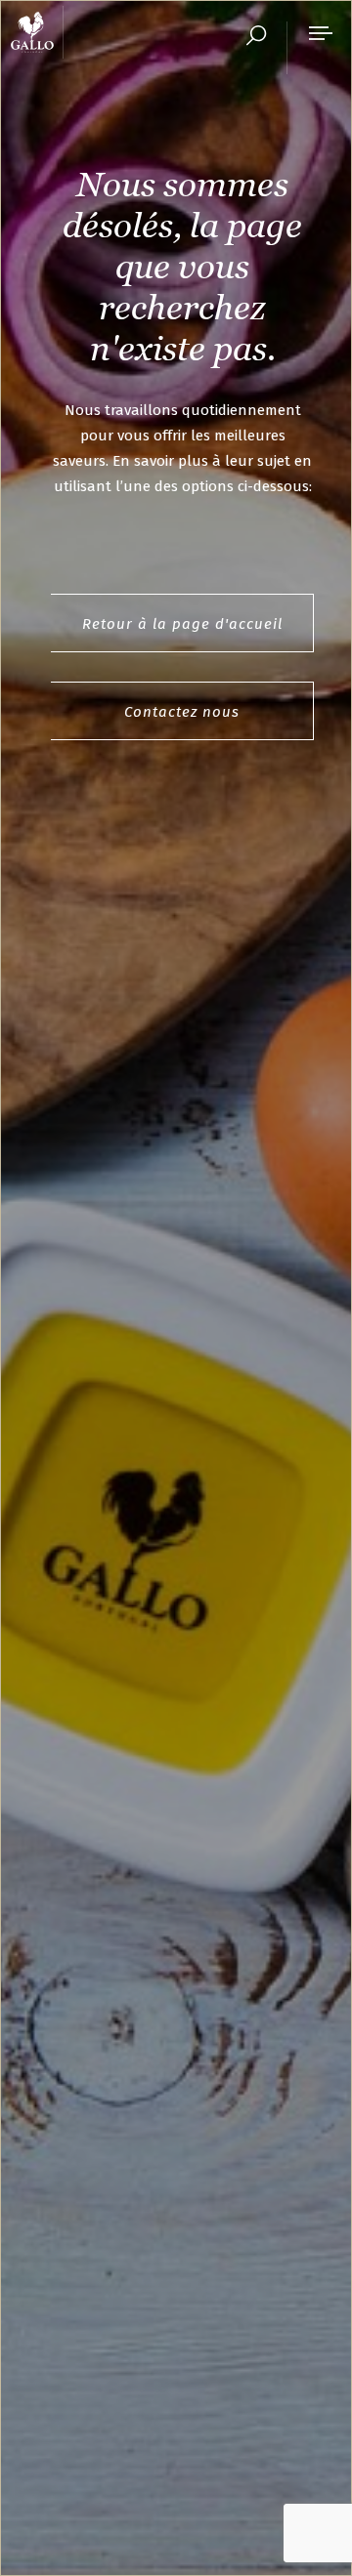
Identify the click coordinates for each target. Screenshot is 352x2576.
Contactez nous (182, 712)
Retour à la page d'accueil (182, 624)
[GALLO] (37, 32)
